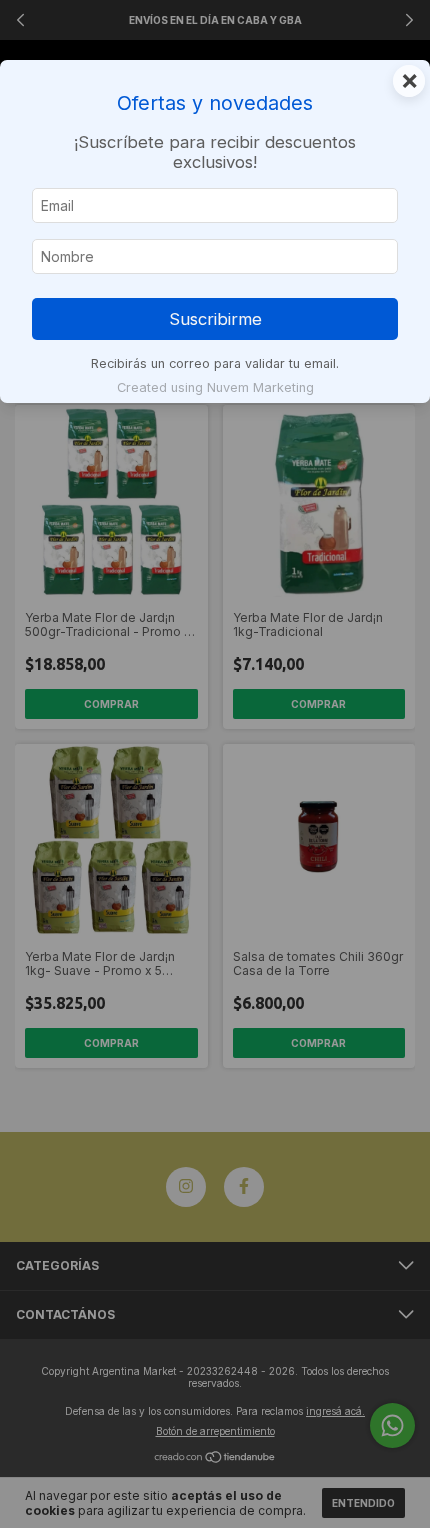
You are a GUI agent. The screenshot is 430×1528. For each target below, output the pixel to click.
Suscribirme (215, 319)
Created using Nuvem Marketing (215, 387)
